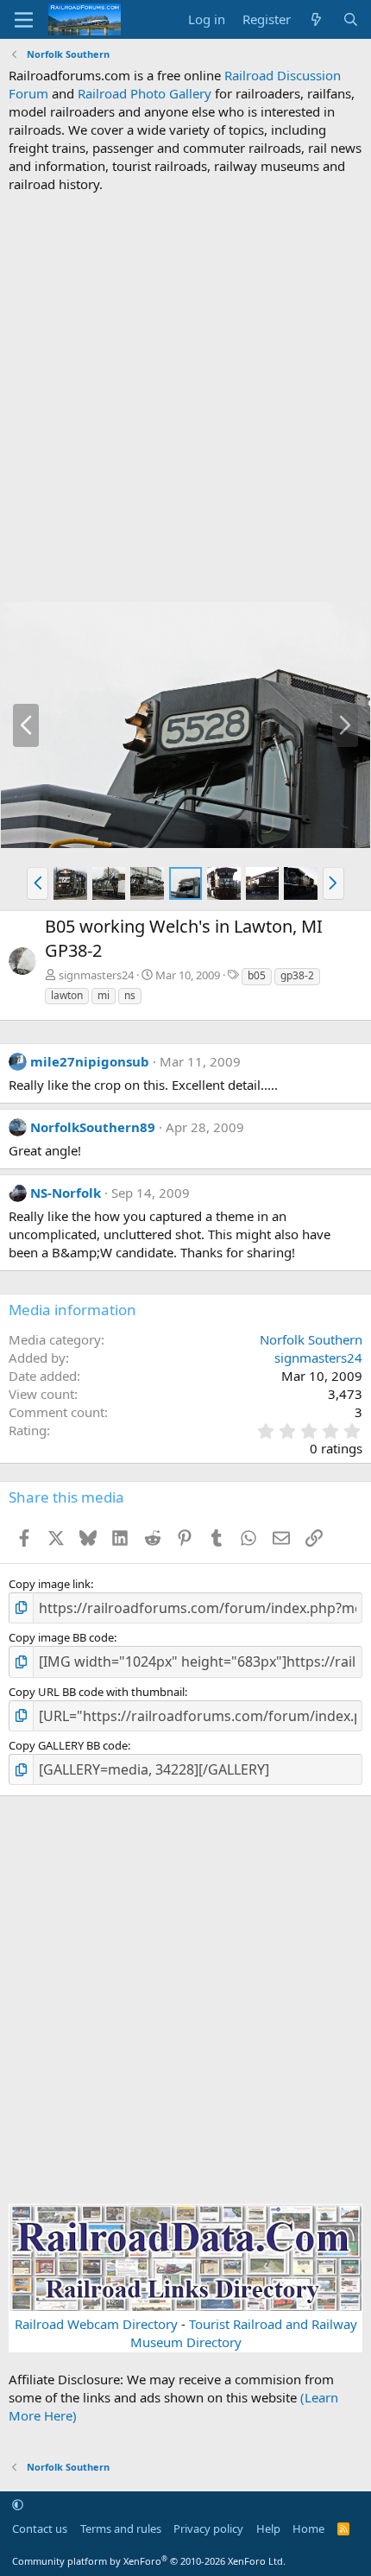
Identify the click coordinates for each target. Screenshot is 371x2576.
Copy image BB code (61, 1637)
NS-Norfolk (66, 1193)
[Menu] (24, 20)
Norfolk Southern (311, 1339)
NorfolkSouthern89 (93, 1127)
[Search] (351, 19)
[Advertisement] (185, 397)
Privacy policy (208, 2529)
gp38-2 (297, 975)
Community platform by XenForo (149, 2561)
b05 (257, 975)
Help (268, 2529)
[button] (38, 883)
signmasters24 (96, 975)
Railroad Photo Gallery (145, 93)
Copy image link (50, 1584)
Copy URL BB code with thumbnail (97, 1692)
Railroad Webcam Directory (96, 2324)
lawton (67, 995)
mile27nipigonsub (90, 1061)
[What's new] (316, 19)
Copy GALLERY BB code (68, 1745)
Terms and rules (121, 2529)
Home (308, 2529)
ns (130, 995)
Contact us (40, 2529)
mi (104, 995)
